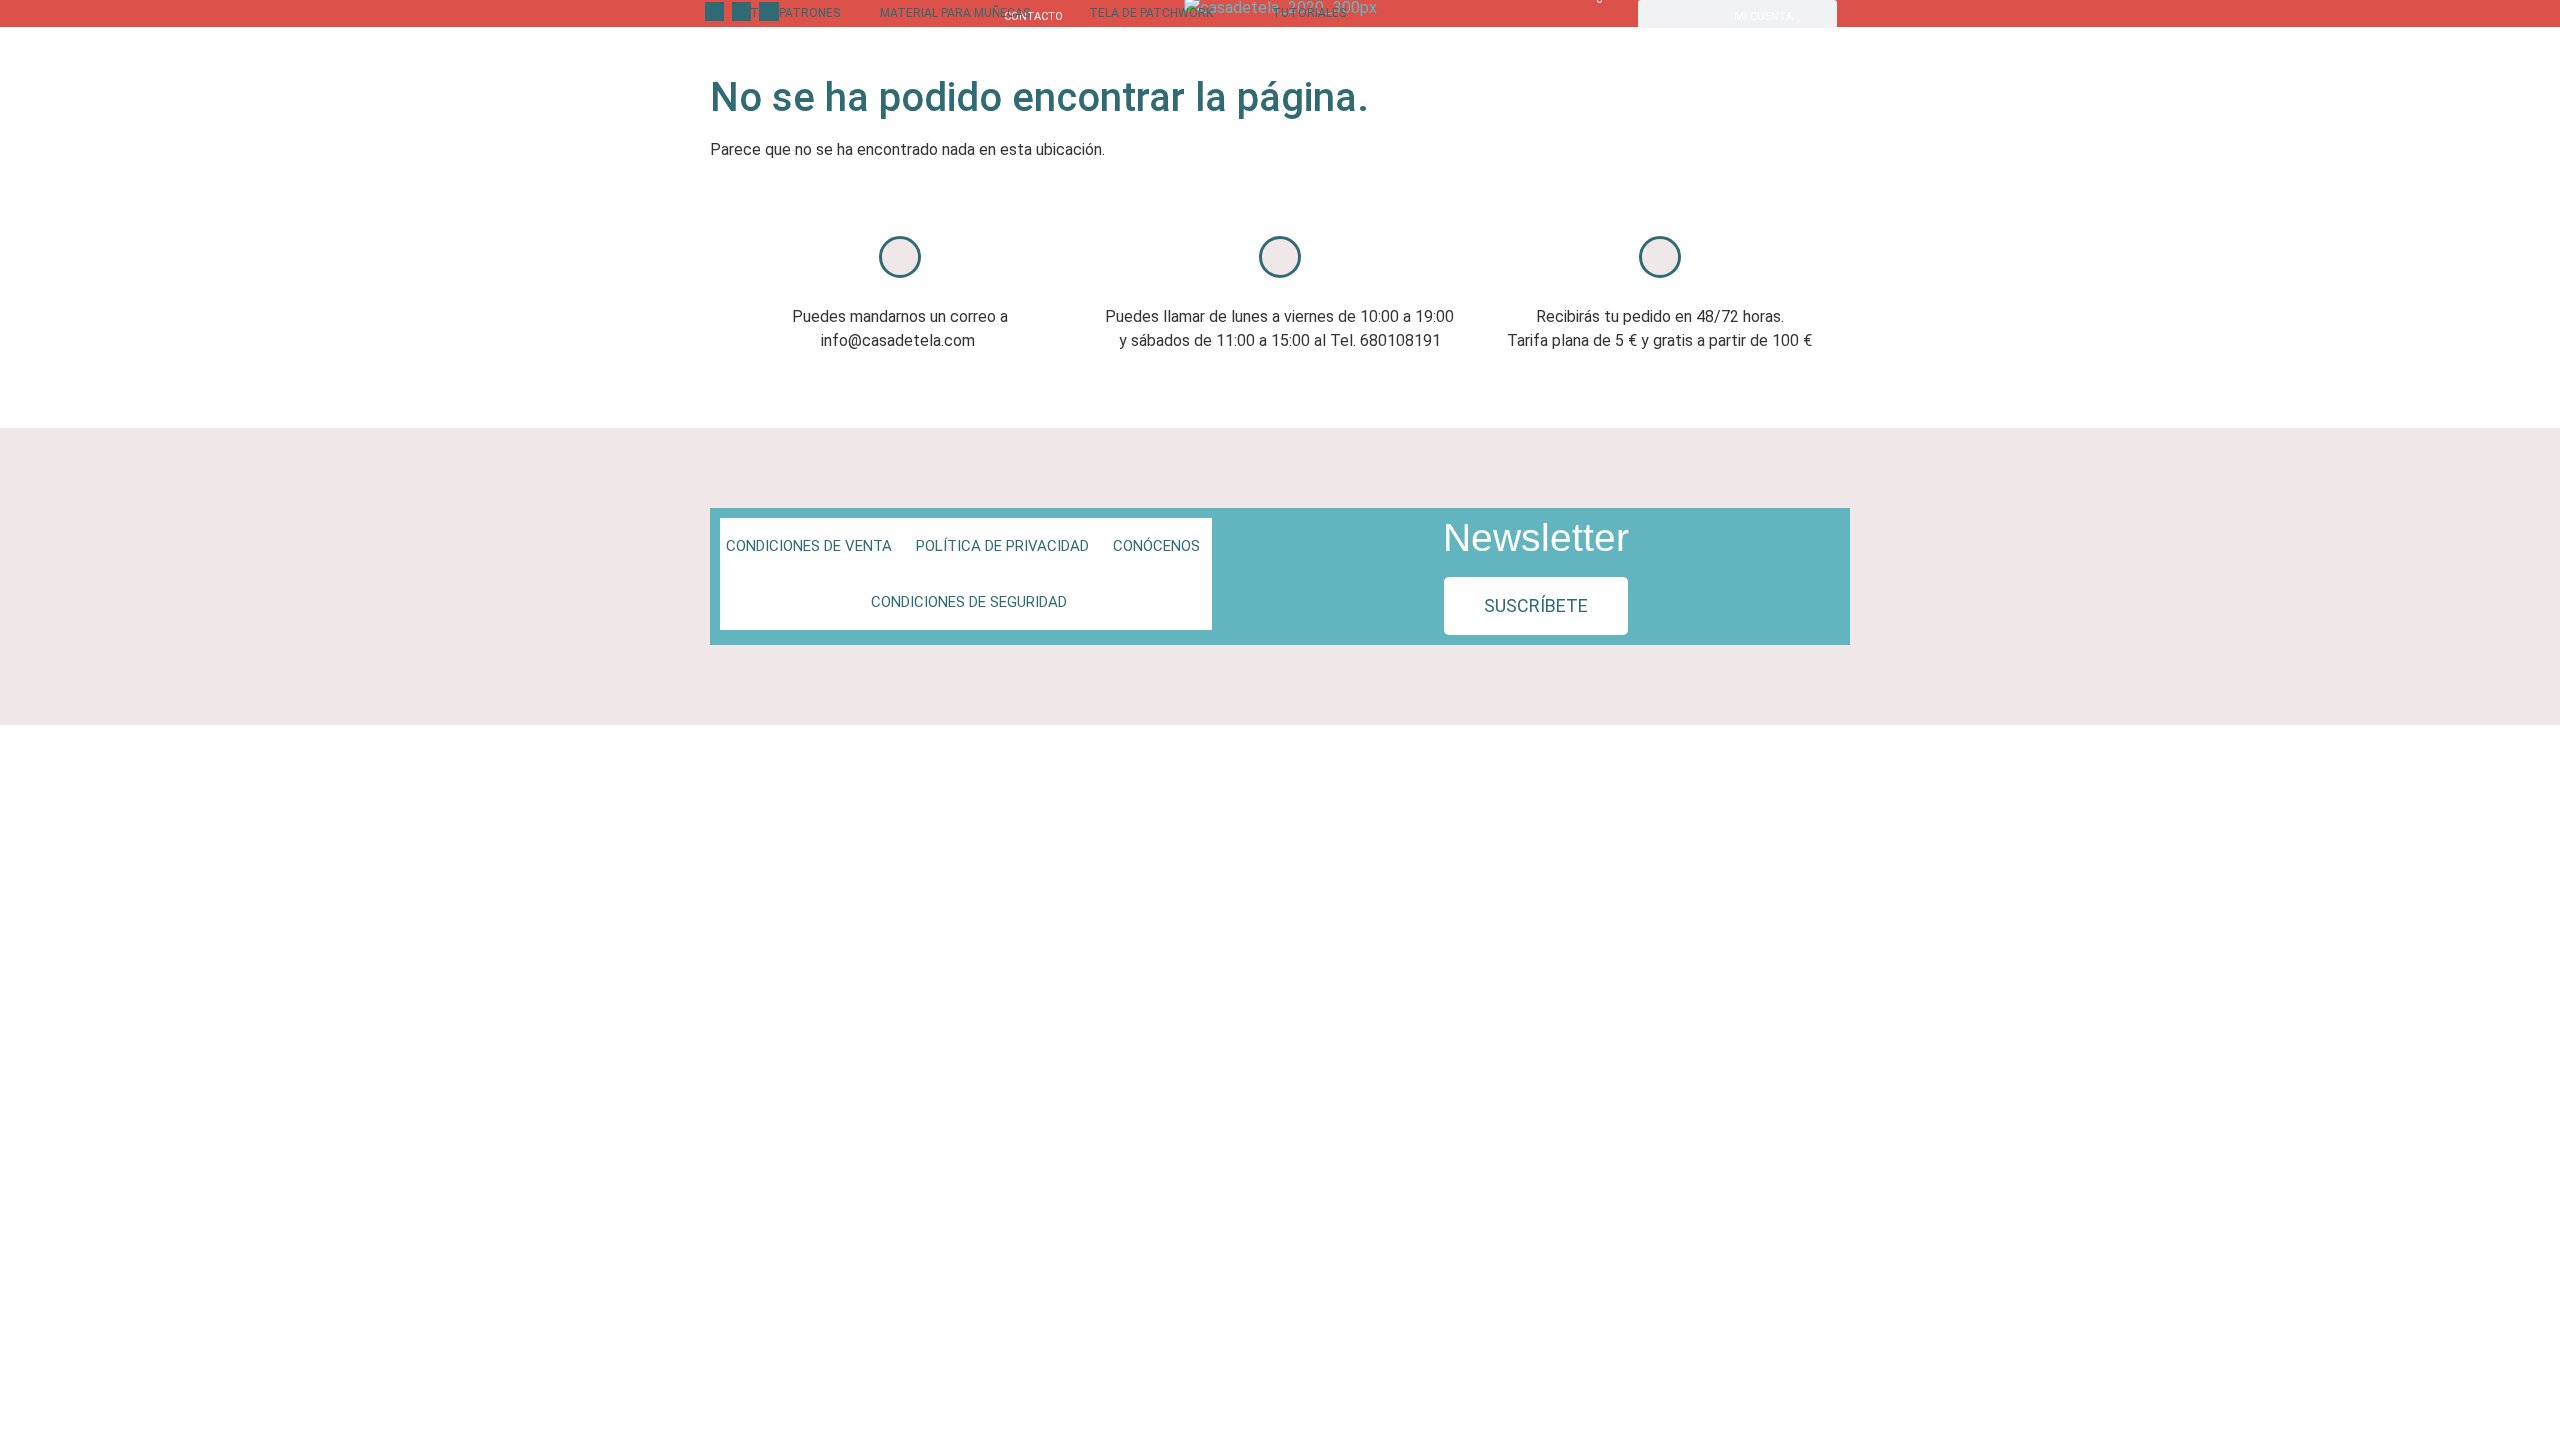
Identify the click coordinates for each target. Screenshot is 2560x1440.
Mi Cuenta (1763, 16)
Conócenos (1156, 546)
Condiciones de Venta (809, 546)
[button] (1536, 606)
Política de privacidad (1002, 546)
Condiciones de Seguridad (969, 602)
